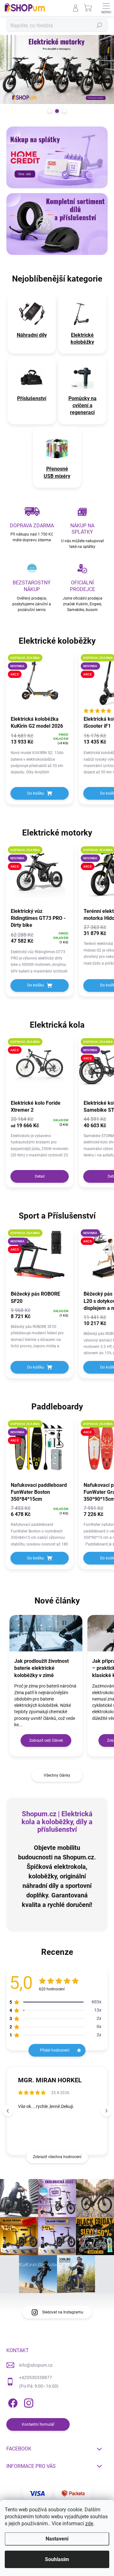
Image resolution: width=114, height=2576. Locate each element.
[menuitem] (32, 335)
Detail (40, 1176)
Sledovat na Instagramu (63, 2312)
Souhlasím (57, 2559)
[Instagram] (28, 2402)
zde (89, 2524)
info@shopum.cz (36, 2365)
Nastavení (57, 2539)
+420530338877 (35, 2378)
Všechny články (57, 1775)
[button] (106, 2111)
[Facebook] (12, 2402)
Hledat (99, 25)
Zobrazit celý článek (46, 1740)
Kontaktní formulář (38, 2424)
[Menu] (106, 8)
